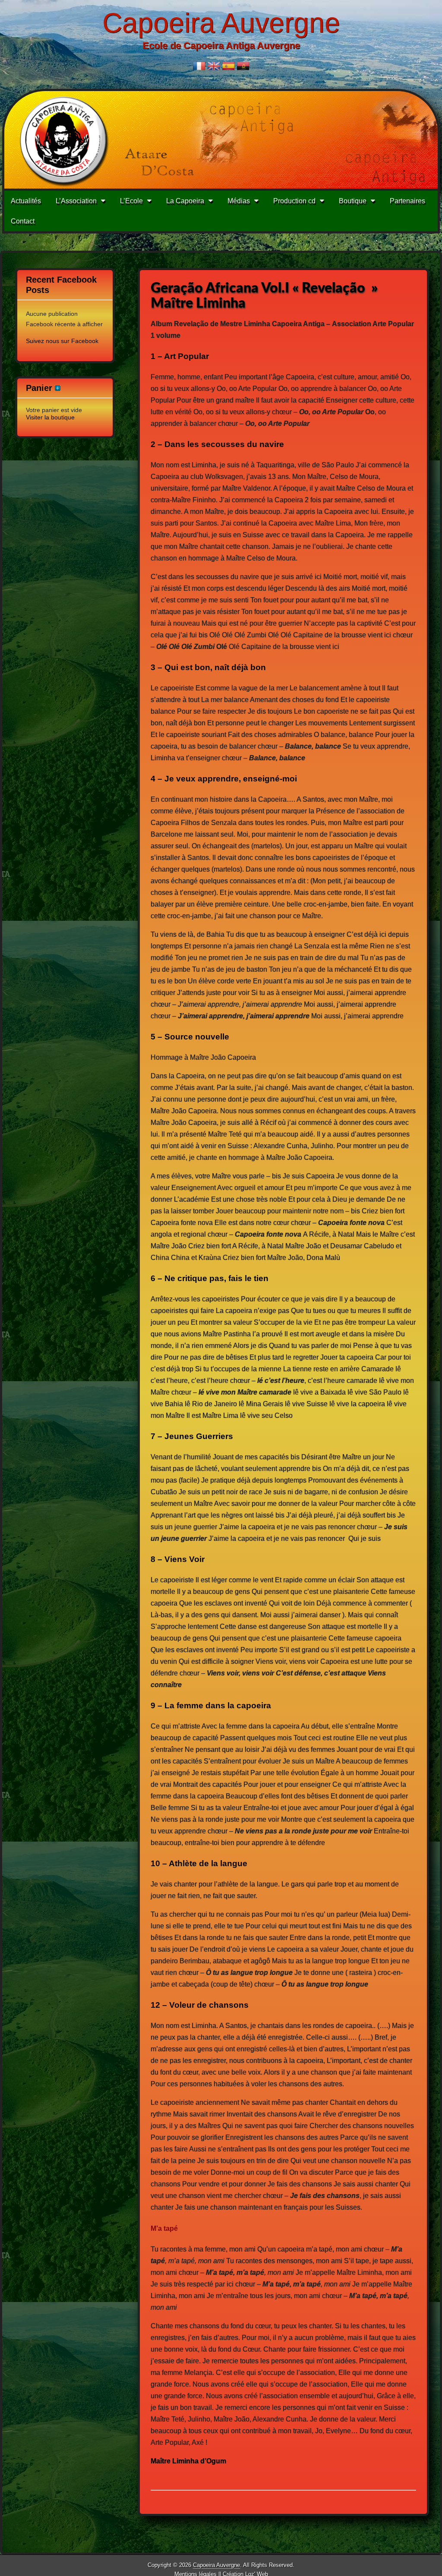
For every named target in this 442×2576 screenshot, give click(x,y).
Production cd (294, 201)
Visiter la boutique (50, 417)
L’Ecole (131, 201)
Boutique (353, 201)
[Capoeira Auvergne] (221, 140)
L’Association (76, 201)
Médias (239, 201)
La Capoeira (185, 201)
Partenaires (407, 201)
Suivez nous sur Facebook (62, 341)
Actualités (26, 201)
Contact (23, 221)
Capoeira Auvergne (221, 23)
